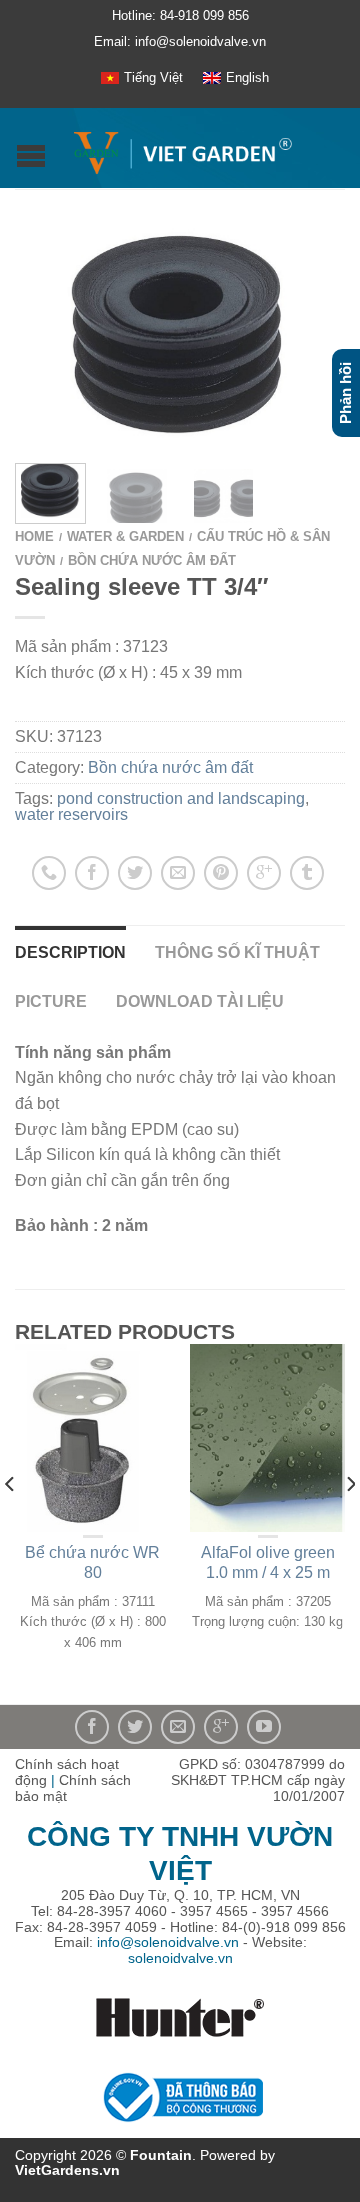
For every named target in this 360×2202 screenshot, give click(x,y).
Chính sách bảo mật (73, 1788)
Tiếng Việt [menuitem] (153, 77)
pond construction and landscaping (181, 798)
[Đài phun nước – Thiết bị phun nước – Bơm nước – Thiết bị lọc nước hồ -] (182, 148)
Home (34, 536)
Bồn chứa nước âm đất (152, 560)
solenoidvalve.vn (180, 1958)
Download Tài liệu (200, 1001)
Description (70, 952)
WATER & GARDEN (125, 536)
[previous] (10, 1524)
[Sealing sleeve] (180, 330)
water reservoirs (71, 814)
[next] (349, 1524)
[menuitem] (142, 78)
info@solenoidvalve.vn (168, 1942)
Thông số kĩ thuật (237, 952)
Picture (51, 1001)
